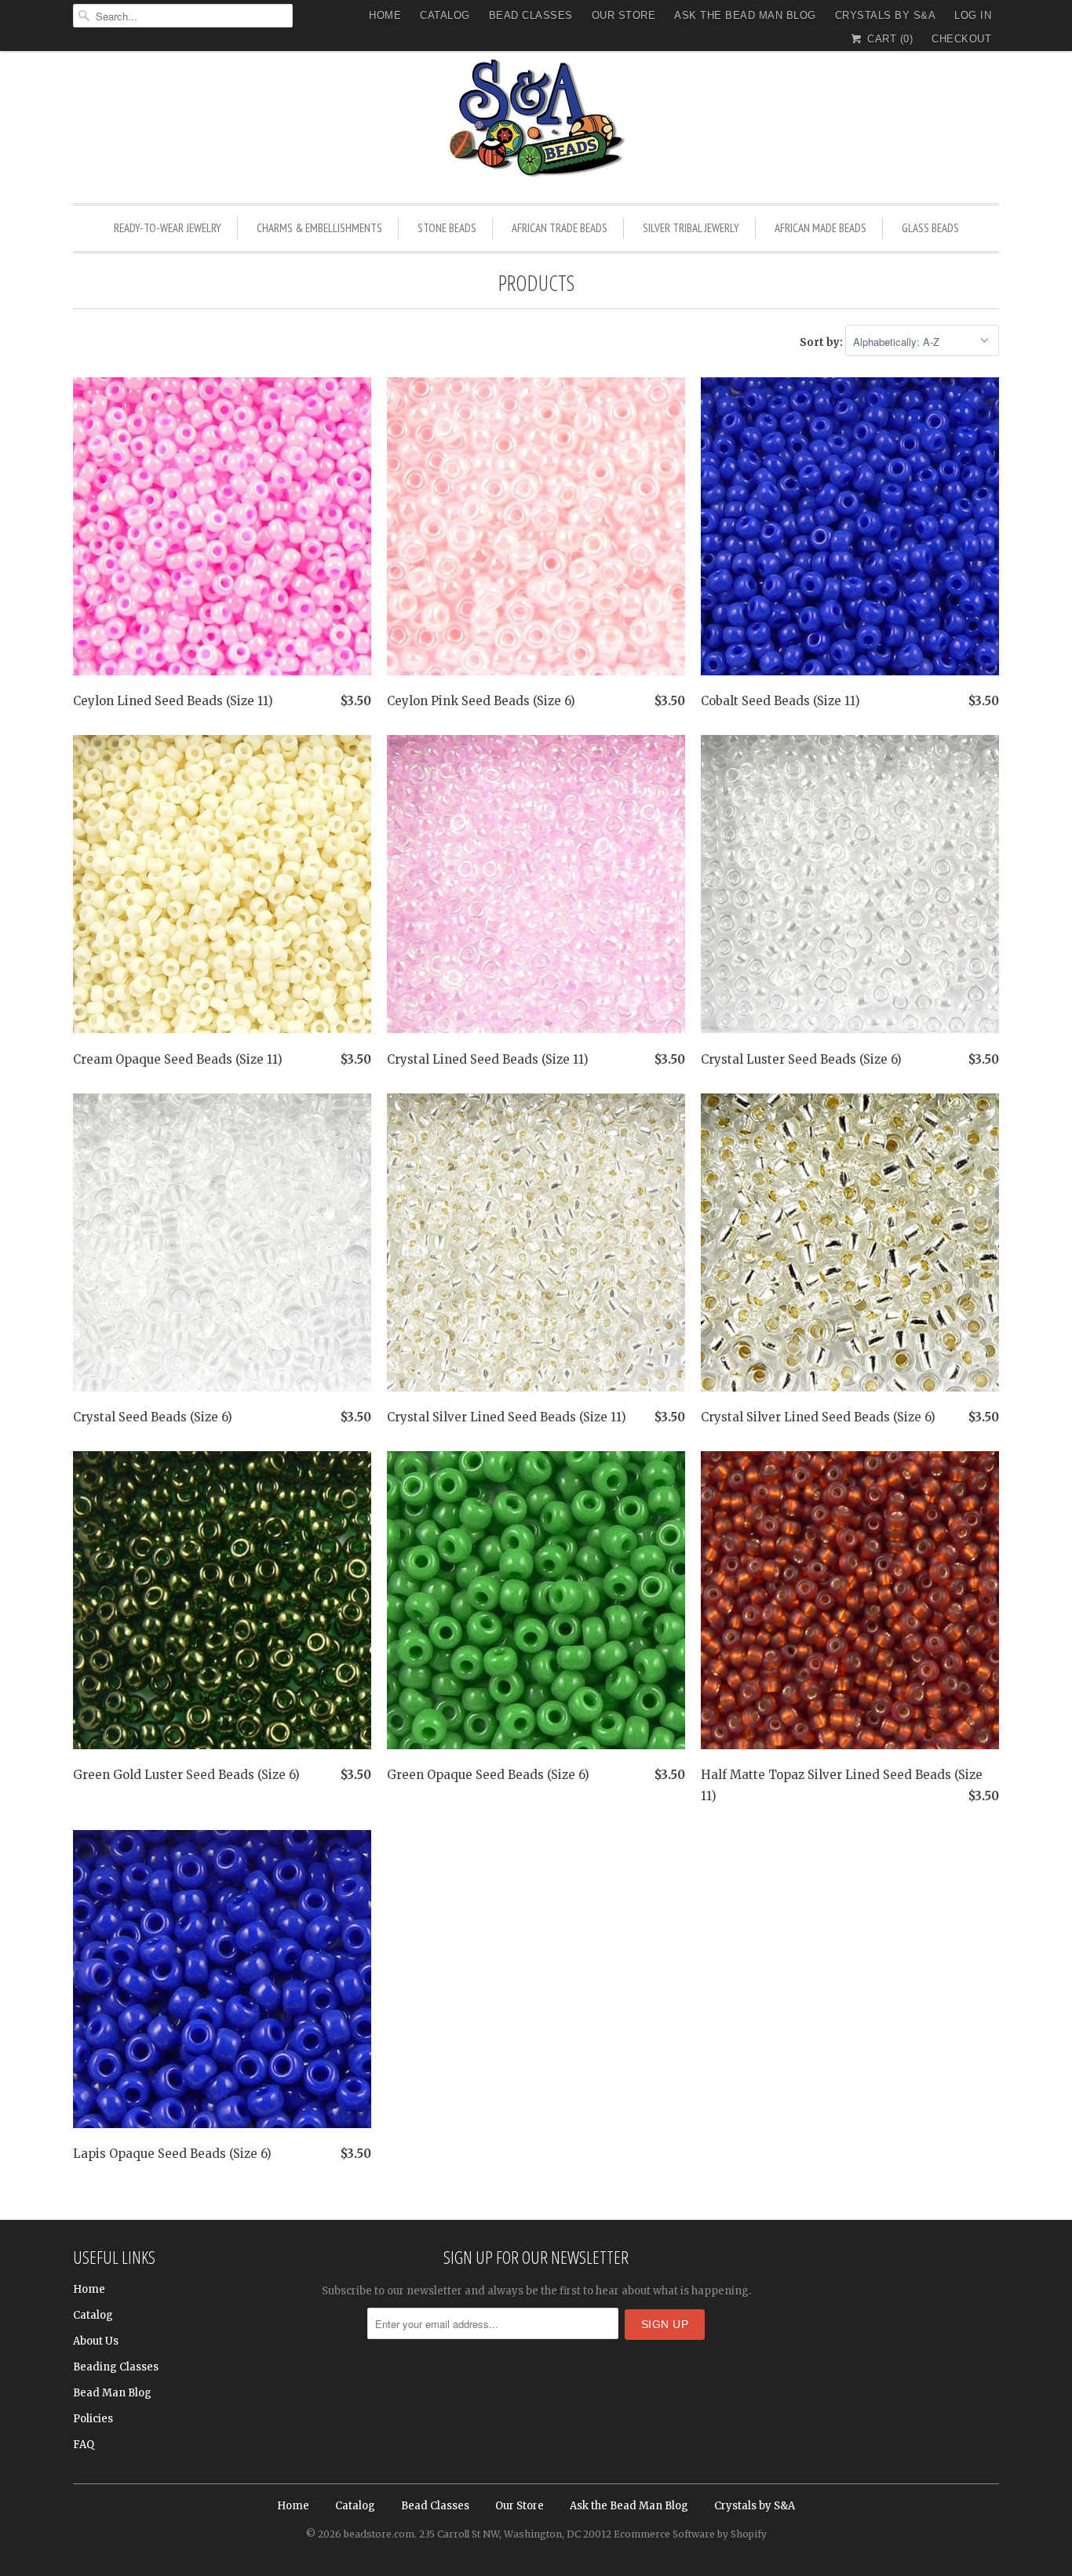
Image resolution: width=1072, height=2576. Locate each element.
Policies (93, 2419)
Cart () (888, 39)
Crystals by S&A (886, 15)
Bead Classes (531, 15)
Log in (973, 15)
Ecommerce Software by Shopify (690, 2534)
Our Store (624, 15)
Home (385, 15)
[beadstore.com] (536, 121)
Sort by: (822, 342)
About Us (96, 2341)
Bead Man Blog (112, 2393)
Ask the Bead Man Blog (745, 15)
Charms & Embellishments (319, 228)
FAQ (84, 2445)
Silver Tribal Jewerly (691, 228)
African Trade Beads (560, 228)
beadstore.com (379, 2534)
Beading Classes (116, 2367)
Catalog (445, 15)
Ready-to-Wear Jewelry (168, 228)
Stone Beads (447, 228)
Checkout (961, 39)
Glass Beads (930, 228)
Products (536, 282)
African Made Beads (820, 228)
